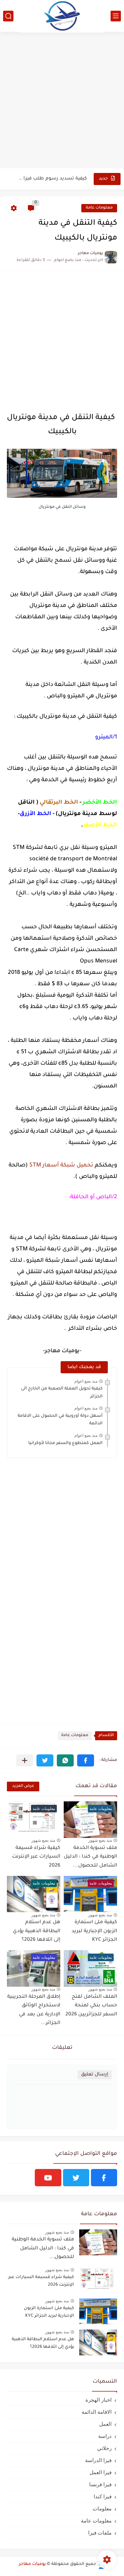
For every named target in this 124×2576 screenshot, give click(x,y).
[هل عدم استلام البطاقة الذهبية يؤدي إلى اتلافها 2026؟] (98, 2342)
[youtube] (48, 2178)
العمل (105, 2424)
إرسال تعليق (95, 2075)
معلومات (102, 2509)
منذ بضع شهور (100, 1840)
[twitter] (76, 2178)
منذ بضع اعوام (86, 1381)
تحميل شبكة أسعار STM (61, 1165)
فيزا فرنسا (100, 2484)
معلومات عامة (99, 208)
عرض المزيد (23, 1786)
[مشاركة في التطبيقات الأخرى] (25, 1760)
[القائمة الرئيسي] (116, 16)
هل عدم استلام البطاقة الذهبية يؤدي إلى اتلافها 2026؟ (37, 1931)
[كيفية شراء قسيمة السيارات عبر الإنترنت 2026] (98, 2280)
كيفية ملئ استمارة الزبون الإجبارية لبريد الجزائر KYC (94, 1931)
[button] (86, 1760)
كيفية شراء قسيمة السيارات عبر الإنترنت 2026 (36, 1857)
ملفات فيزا (100, 2533)
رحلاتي (104, 2448)
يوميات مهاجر (32, 2564)
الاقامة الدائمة (97, 2412)
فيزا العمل (101, 2472)
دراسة (105, 2436)
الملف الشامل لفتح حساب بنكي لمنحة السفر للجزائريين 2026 (91, 2006)
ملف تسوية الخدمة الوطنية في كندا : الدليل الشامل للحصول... (90, 1857)
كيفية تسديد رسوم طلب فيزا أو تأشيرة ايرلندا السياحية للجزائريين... (52, 179)
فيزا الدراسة (98, 2460)
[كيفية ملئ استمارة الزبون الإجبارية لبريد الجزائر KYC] (98, 2311)
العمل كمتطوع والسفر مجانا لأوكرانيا (65, 1443)
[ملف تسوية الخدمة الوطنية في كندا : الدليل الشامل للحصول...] (98, 2242)
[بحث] (8, 16)
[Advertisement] (62, 101)
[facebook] (104, 2178)
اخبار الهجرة (99, 2400)
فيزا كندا (103, 2496)
